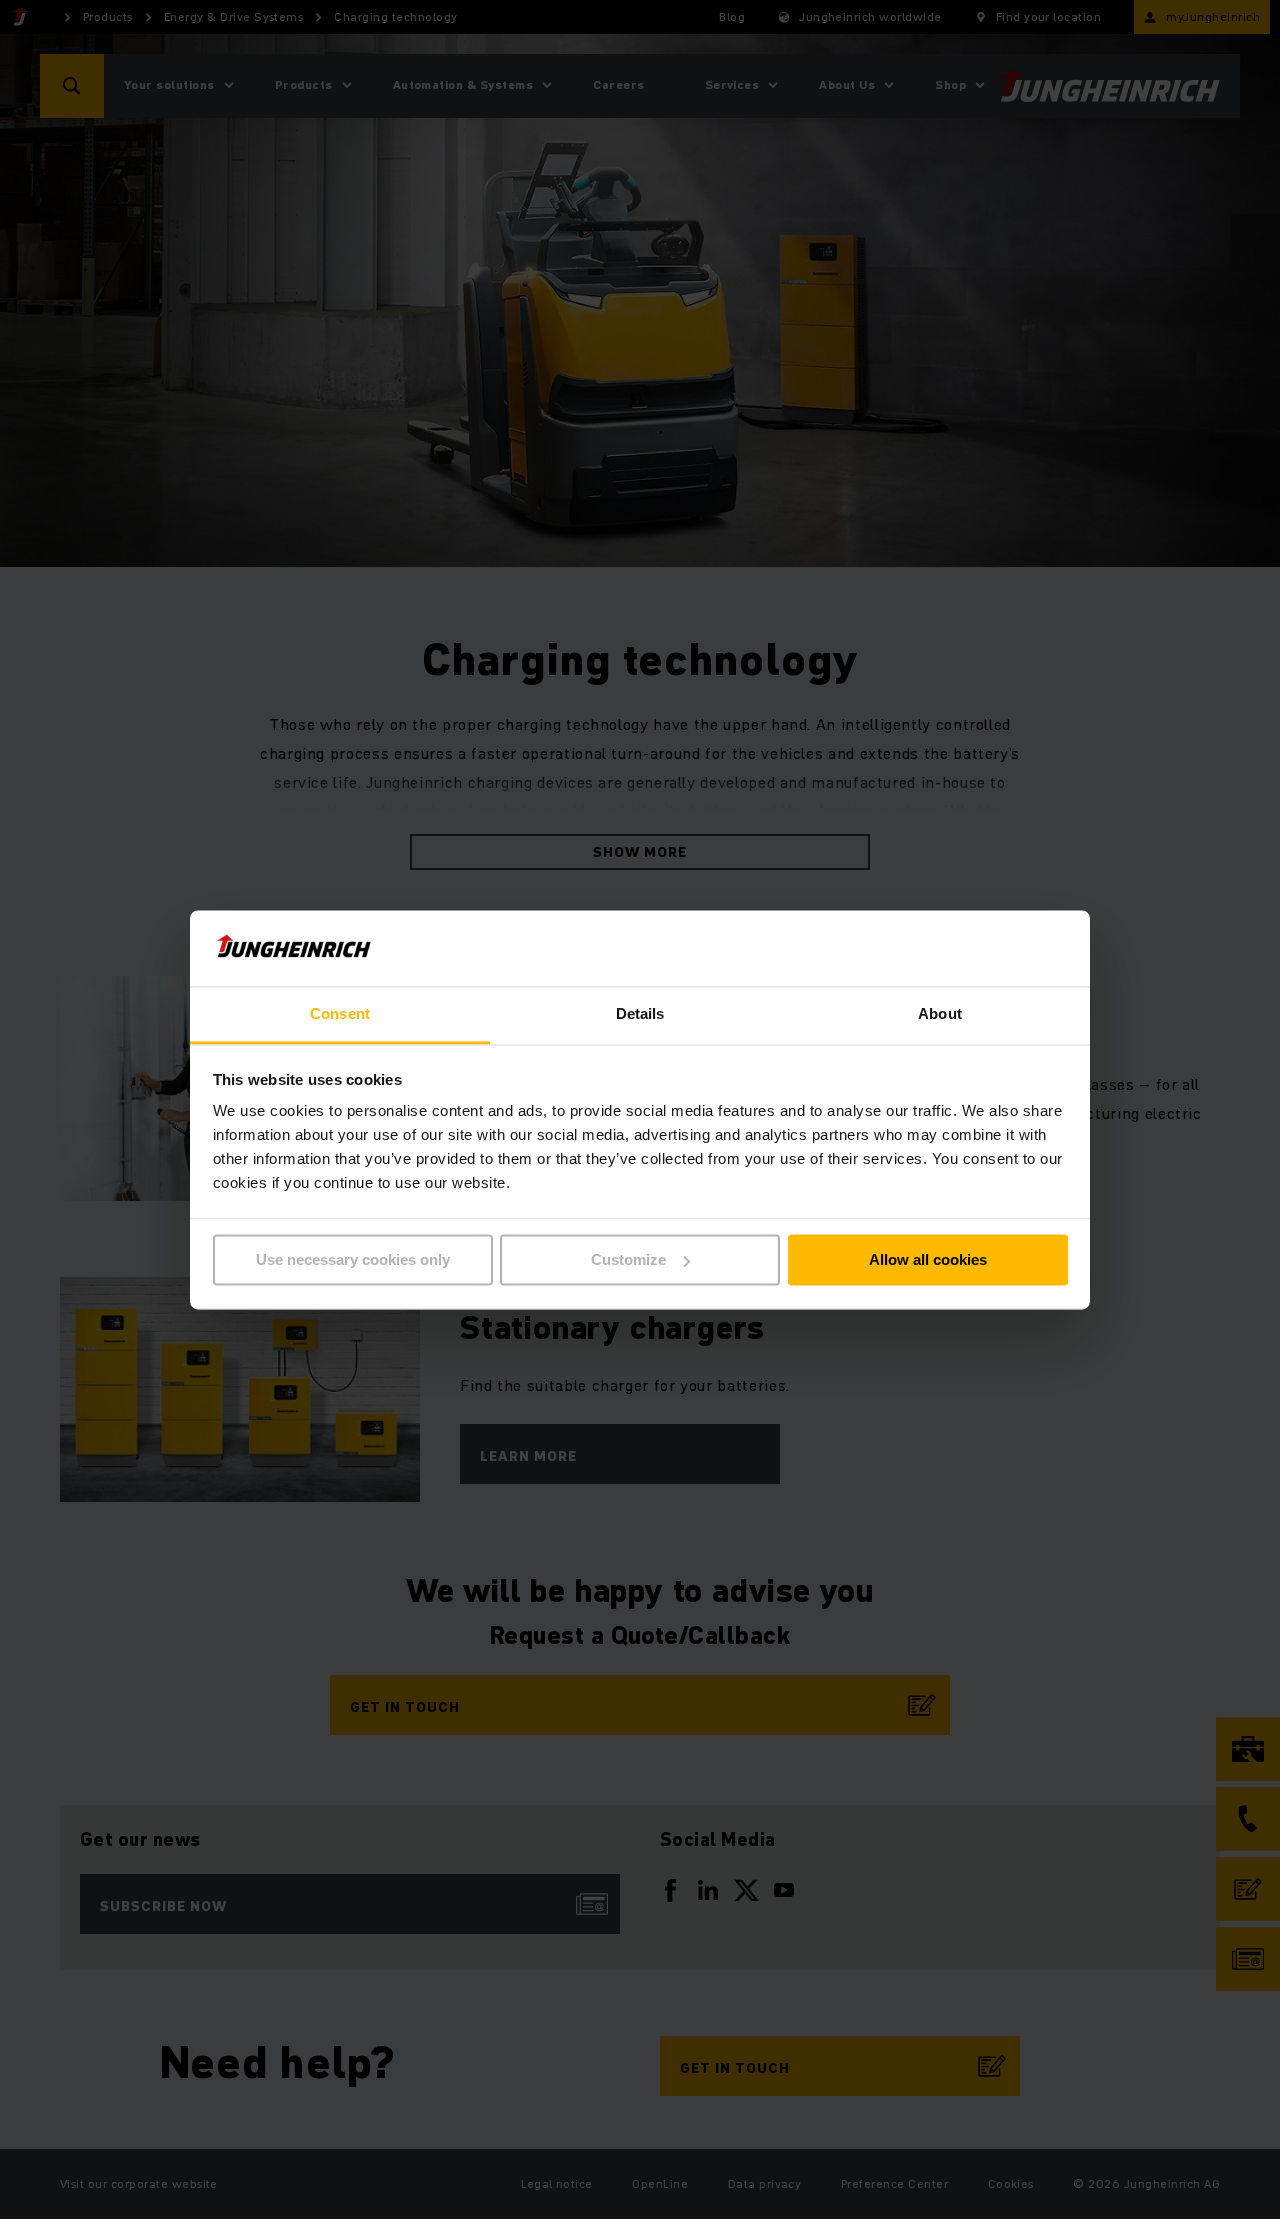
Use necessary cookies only (353, 1259)
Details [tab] (640, 1014)
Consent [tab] (340, 1014)
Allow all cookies (928, 1259)
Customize (628, 1259)
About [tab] (940, 1014)
